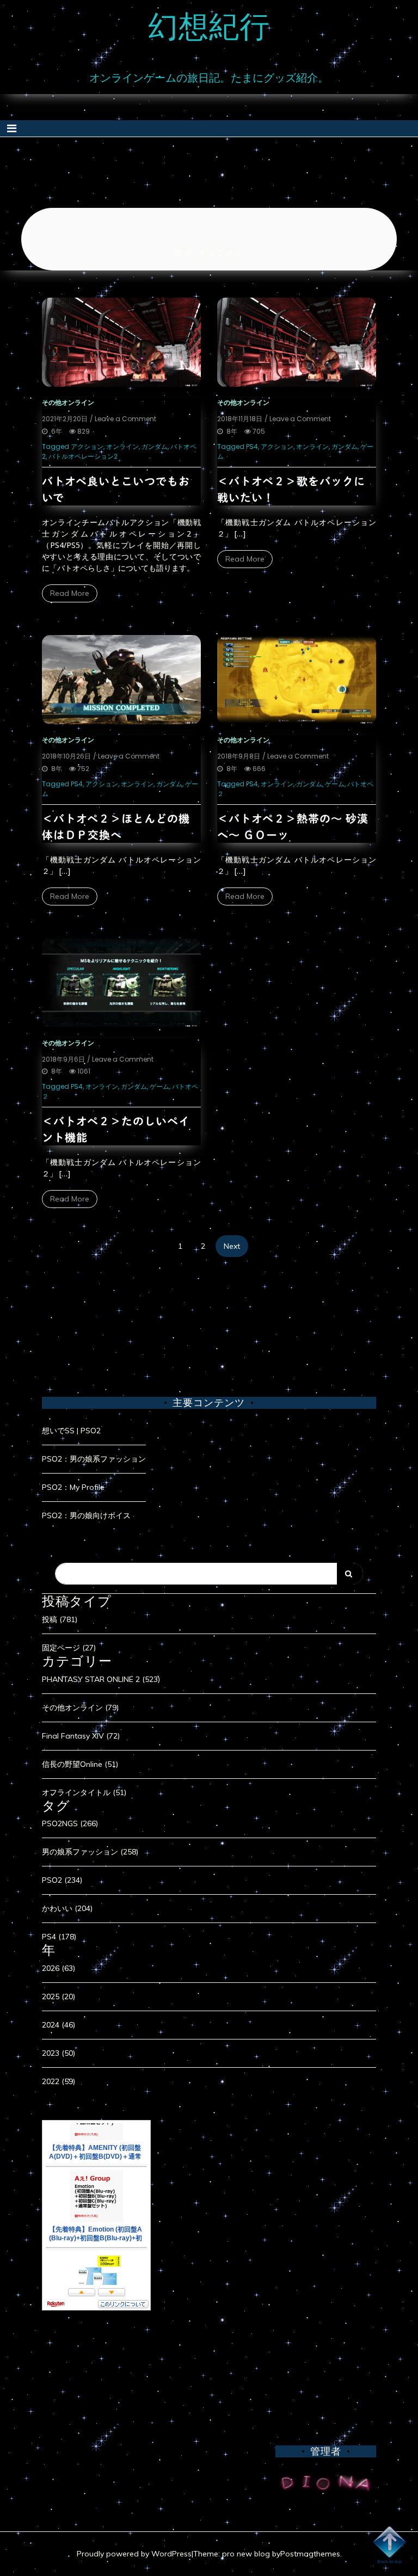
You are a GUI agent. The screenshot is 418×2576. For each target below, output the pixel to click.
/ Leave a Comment (123, 419)
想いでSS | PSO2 (71, 1431)
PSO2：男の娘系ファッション (94, 1459)
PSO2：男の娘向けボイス (86, 1515)
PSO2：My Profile (73, 1487)
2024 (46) (59, 2025)
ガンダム (155, 446)
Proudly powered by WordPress (134, 2554)
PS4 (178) (59, 1937)
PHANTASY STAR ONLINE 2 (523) (101, 1679)
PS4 (252, 446)
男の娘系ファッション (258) (90, 1852)
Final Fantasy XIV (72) (81, 1736)
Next (232, 1246)
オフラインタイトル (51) (84, 1792)
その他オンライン (68, 402)
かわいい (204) (67, 1908)
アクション (87, 446)
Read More (70, 593)
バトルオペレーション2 (83, 456)
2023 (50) (59, 2053)
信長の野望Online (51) (80, 1764)
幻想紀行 (209, 26)
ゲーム (335, 784)
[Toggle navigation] (12, 128)
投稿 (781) (60, 1619)
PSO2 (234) (62, 1880)
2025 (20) (59, 1996)
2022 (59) (59, 2081)
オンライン (122, 446)
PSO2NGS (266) (70, 1823)
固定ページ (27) (69, 1648)
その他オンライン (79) (80, 1708)
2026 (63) (59, 1968)
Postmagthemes (310, 2554)
